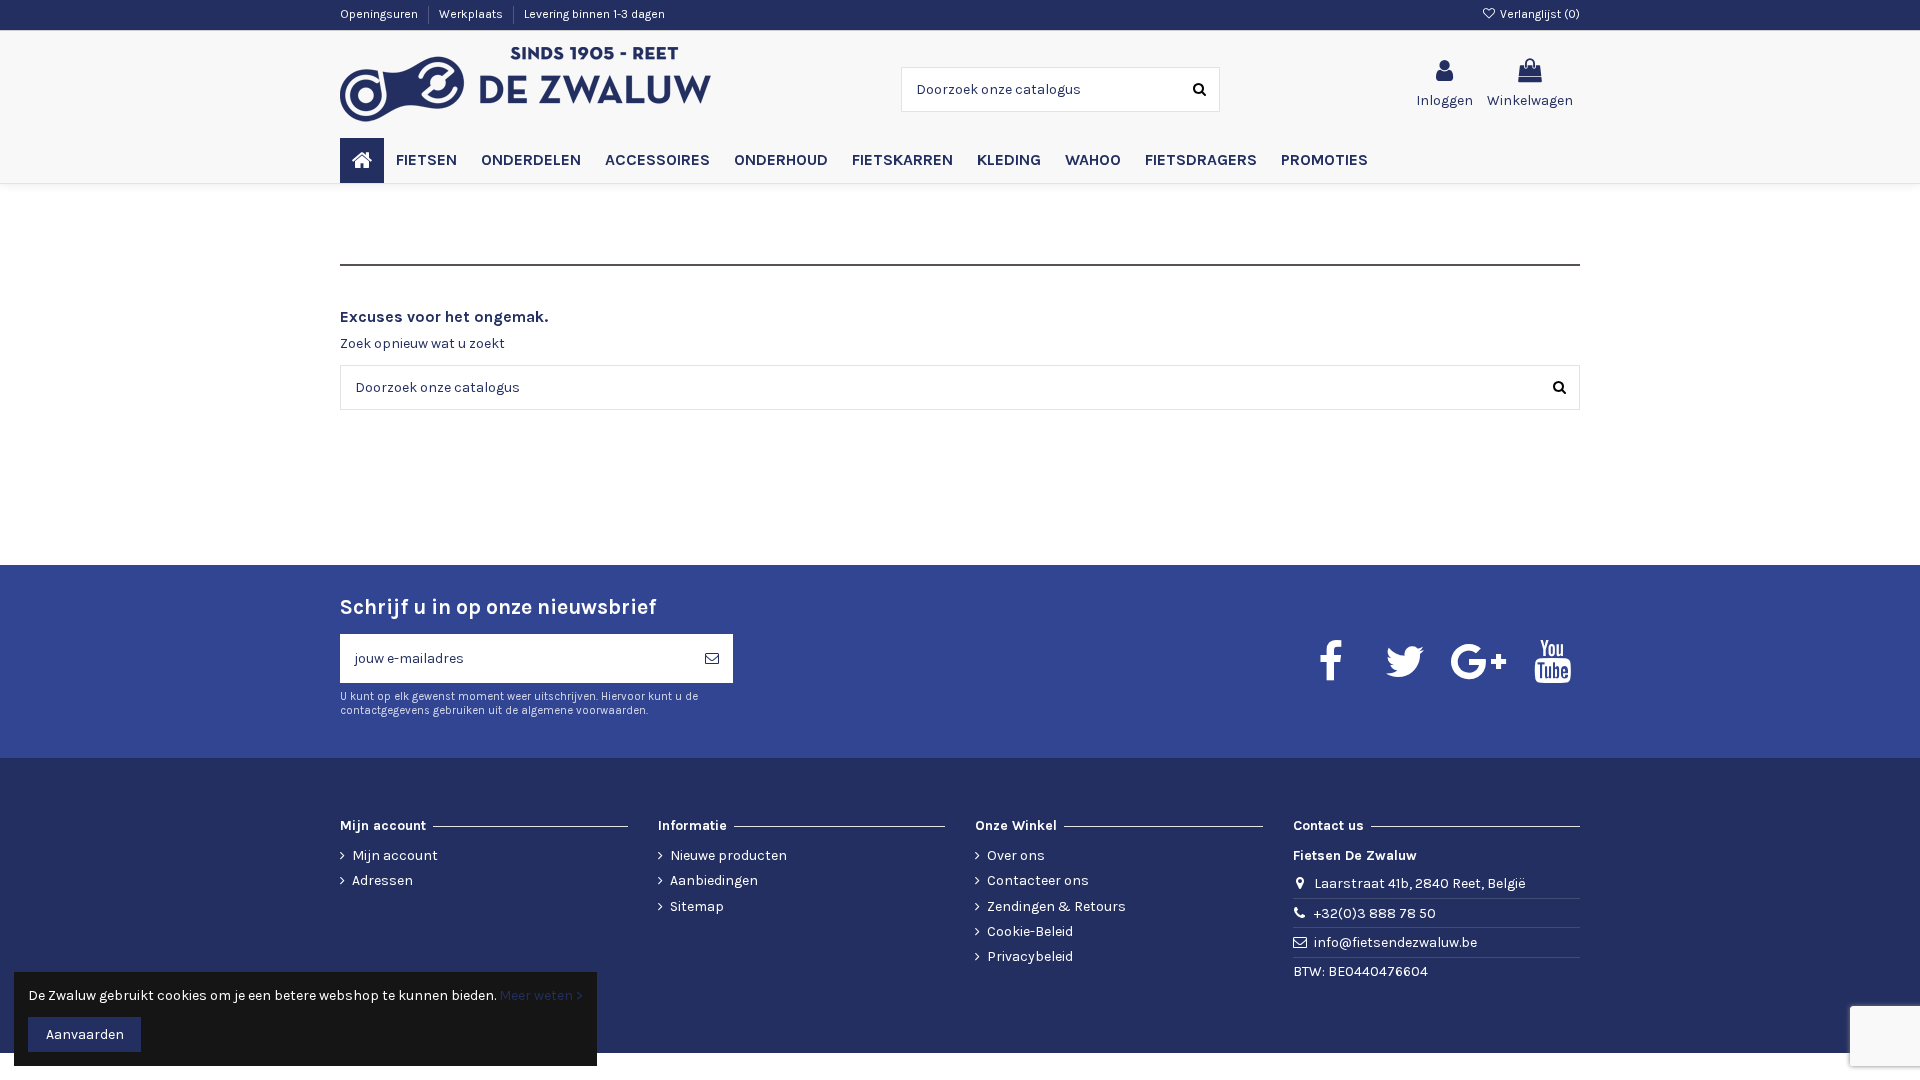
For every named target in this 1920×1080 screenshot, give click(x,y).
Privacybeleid (1030, 956)
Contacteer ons (1038, 880)
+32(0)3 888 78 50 (1375, 913)
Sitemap (697, 906)
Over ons (1016, 855)
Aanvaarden (85, 1034)
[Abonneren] (712, 658)
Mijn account (395, 855)
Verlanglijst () (1538, 14)
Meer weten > (541, 995)
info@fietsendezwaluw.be (1395, 942)
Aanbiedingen (714, 880)
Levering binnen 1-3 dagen (594, 14)
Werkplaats (472, 14)
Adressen (382, 880)
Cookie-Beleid (1030, 931)
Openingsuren (380, 14)
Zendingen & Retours (1056, 906)
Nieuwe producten (728, 855)
